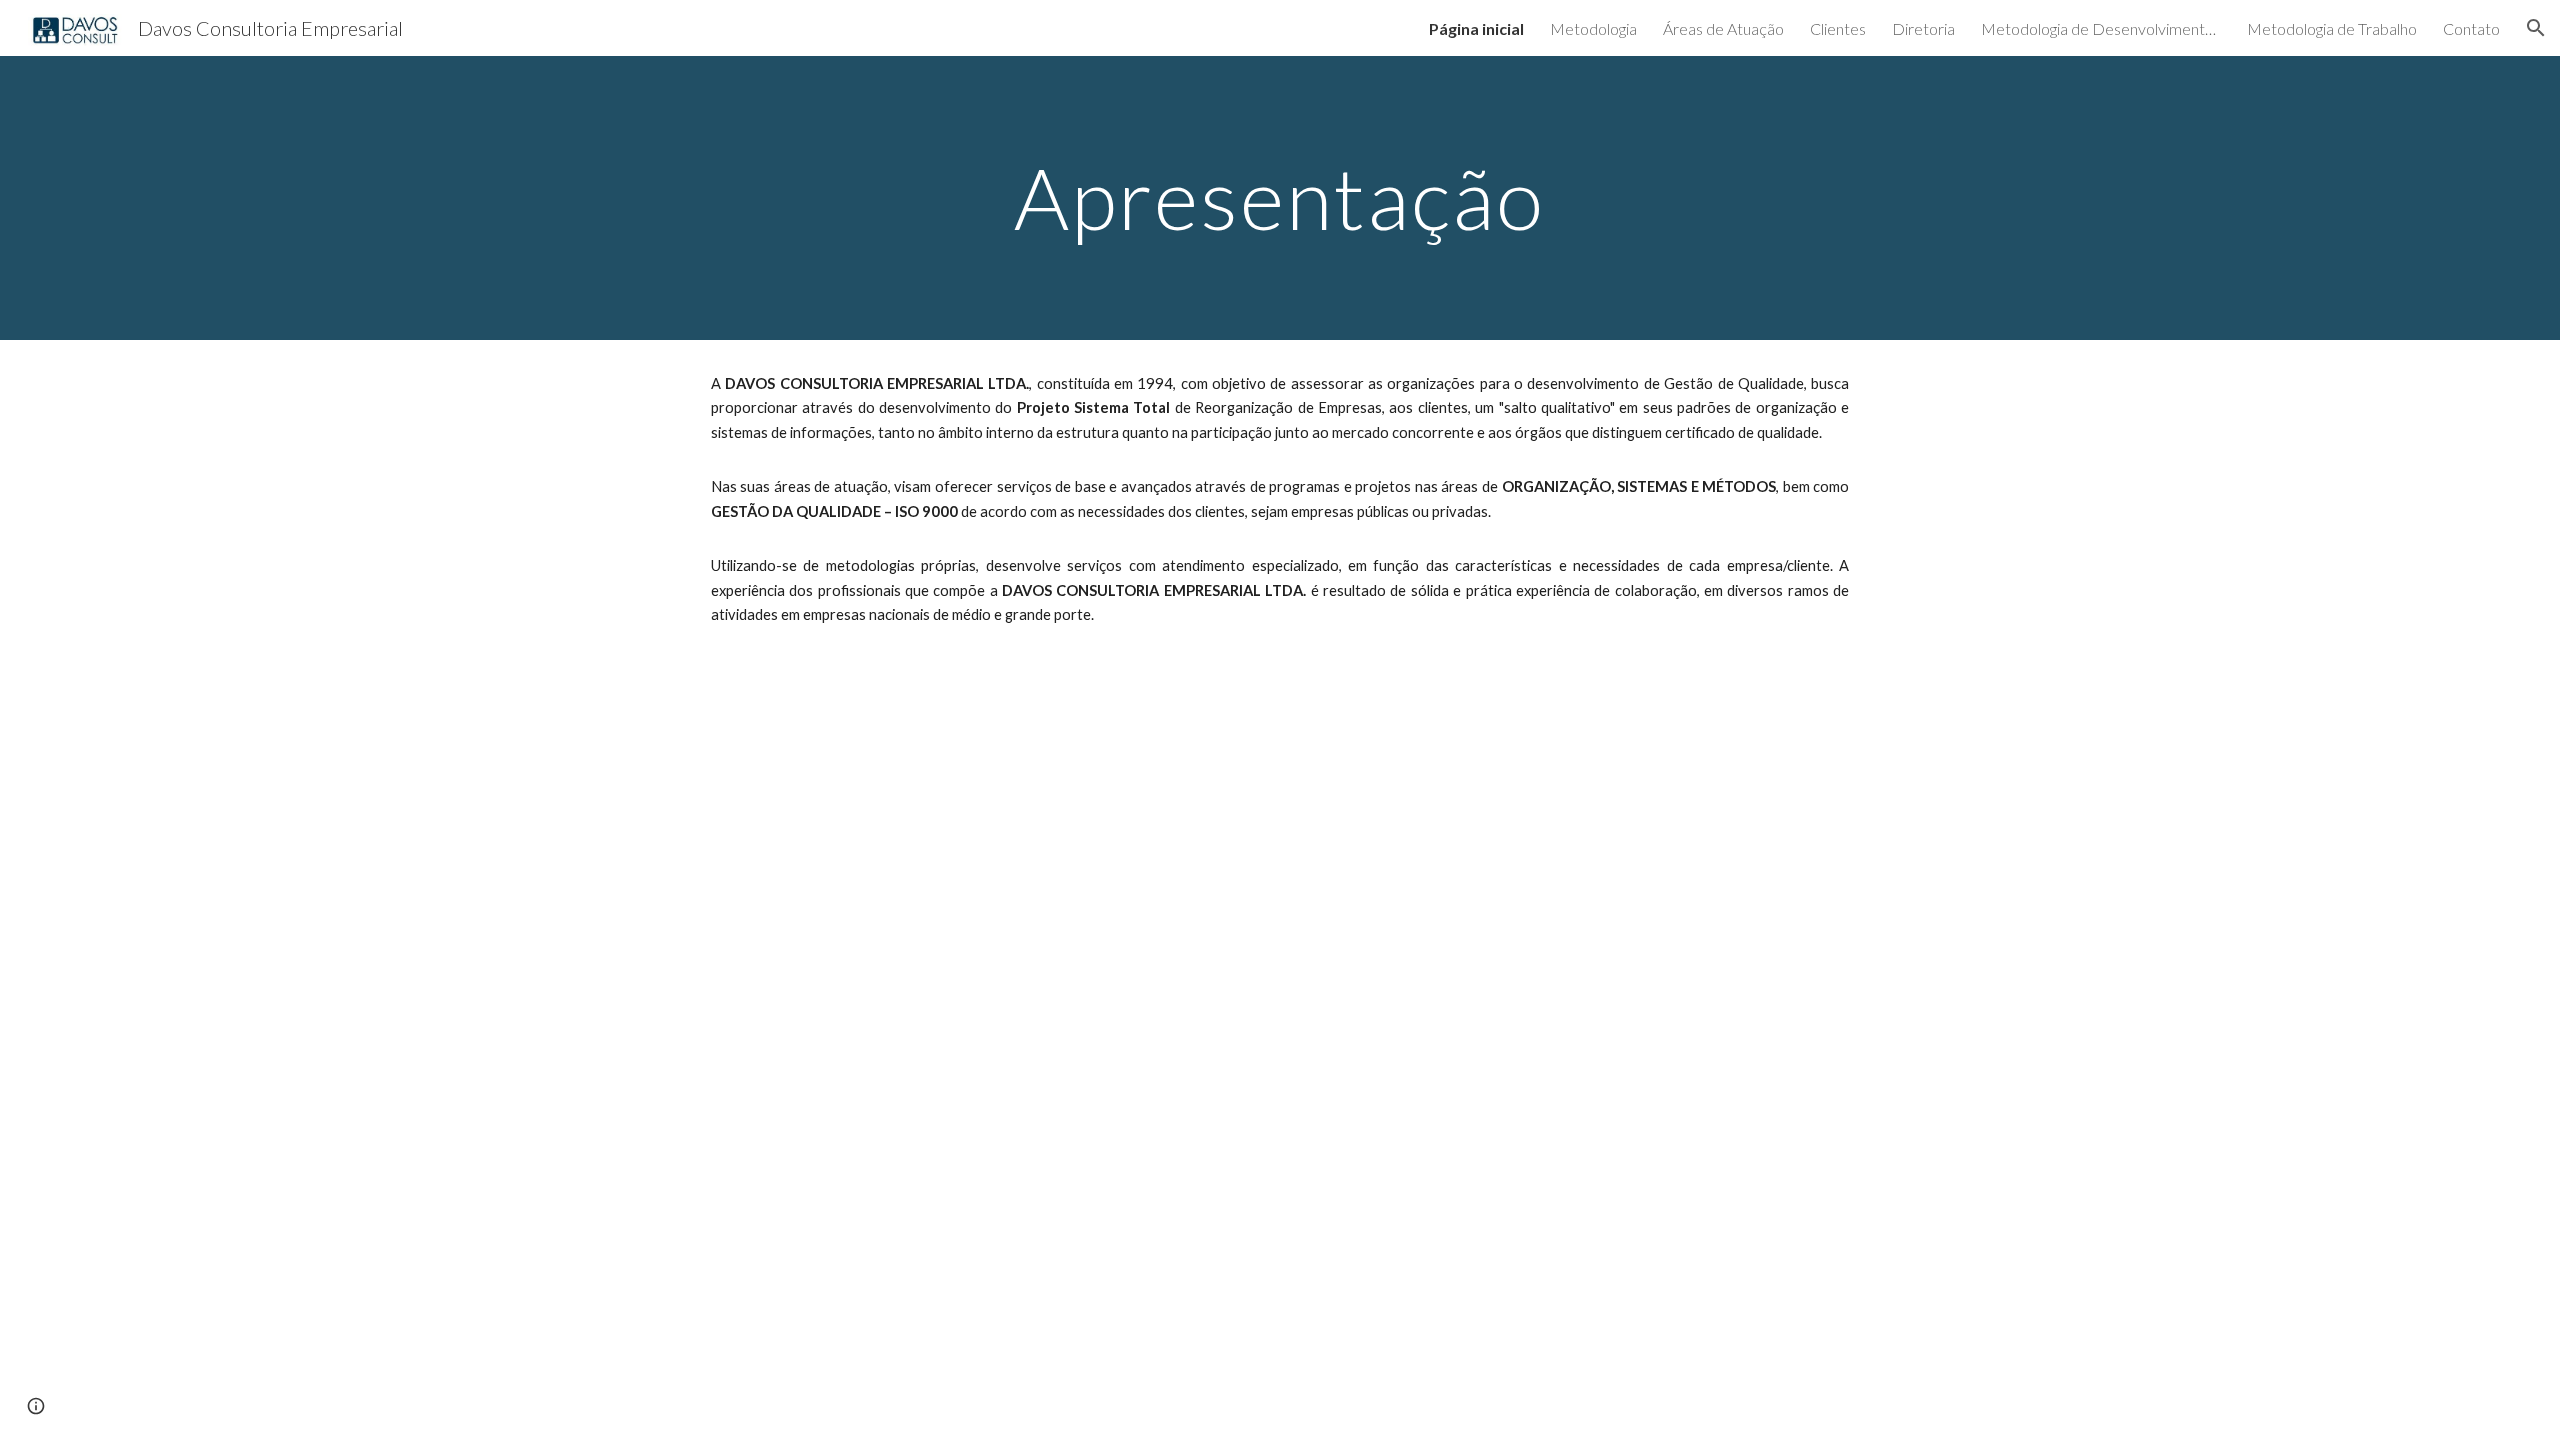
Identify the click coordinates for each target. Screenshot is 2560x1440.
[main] (1280, 197)
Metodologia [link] (1593, 28)
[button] (2536, 28)
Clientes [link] (1838, 28)
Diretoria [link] (1923, 28)
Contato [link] (2471, 28)
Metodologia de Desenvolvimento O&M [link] (2101, 28)
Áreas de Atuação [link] (1723, 28)
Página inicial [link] (1476, 28)
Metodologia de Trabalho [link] (2332, 28)
